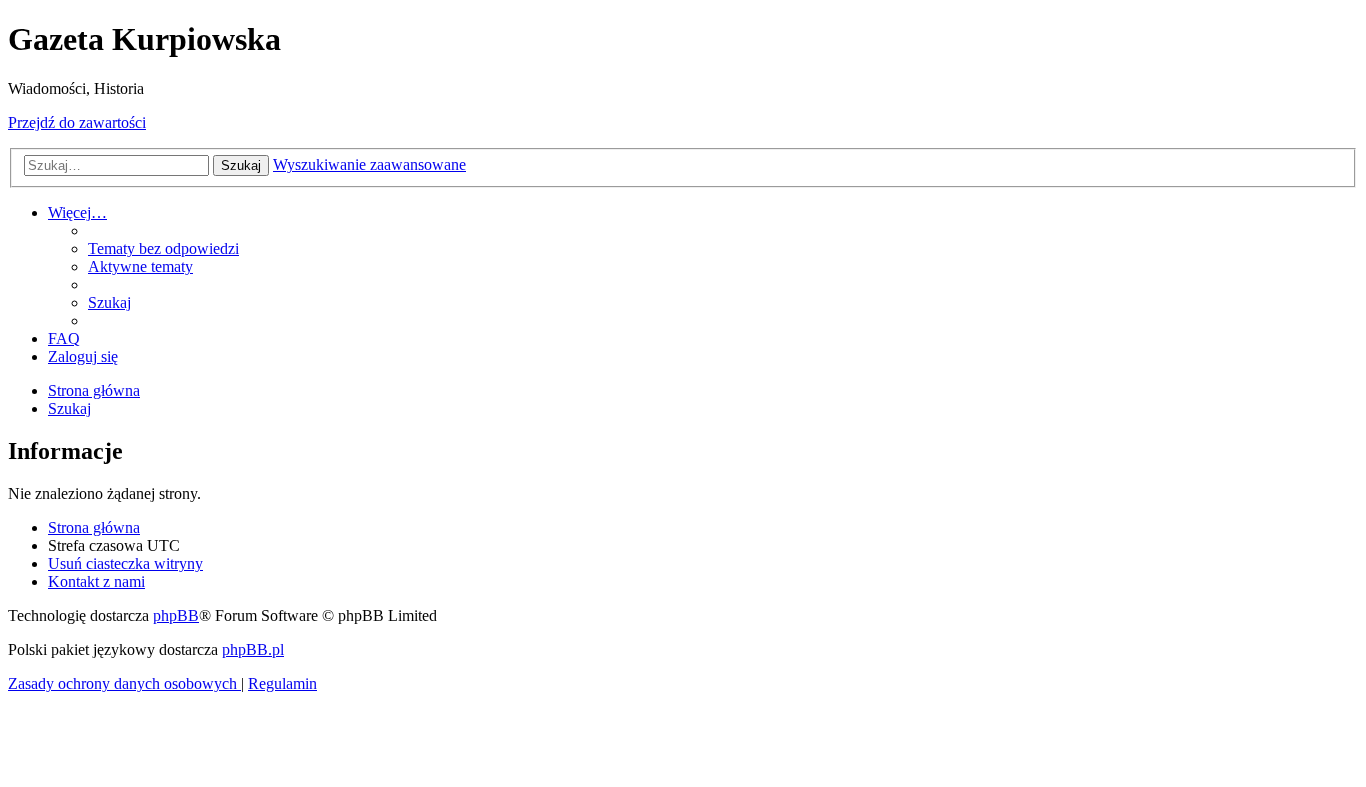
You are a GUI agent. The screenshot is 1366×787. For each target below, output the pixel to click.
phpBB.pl (253, 649)
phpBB (176, 615)
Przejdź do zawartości (77, 122)
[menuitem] (163, 248)
